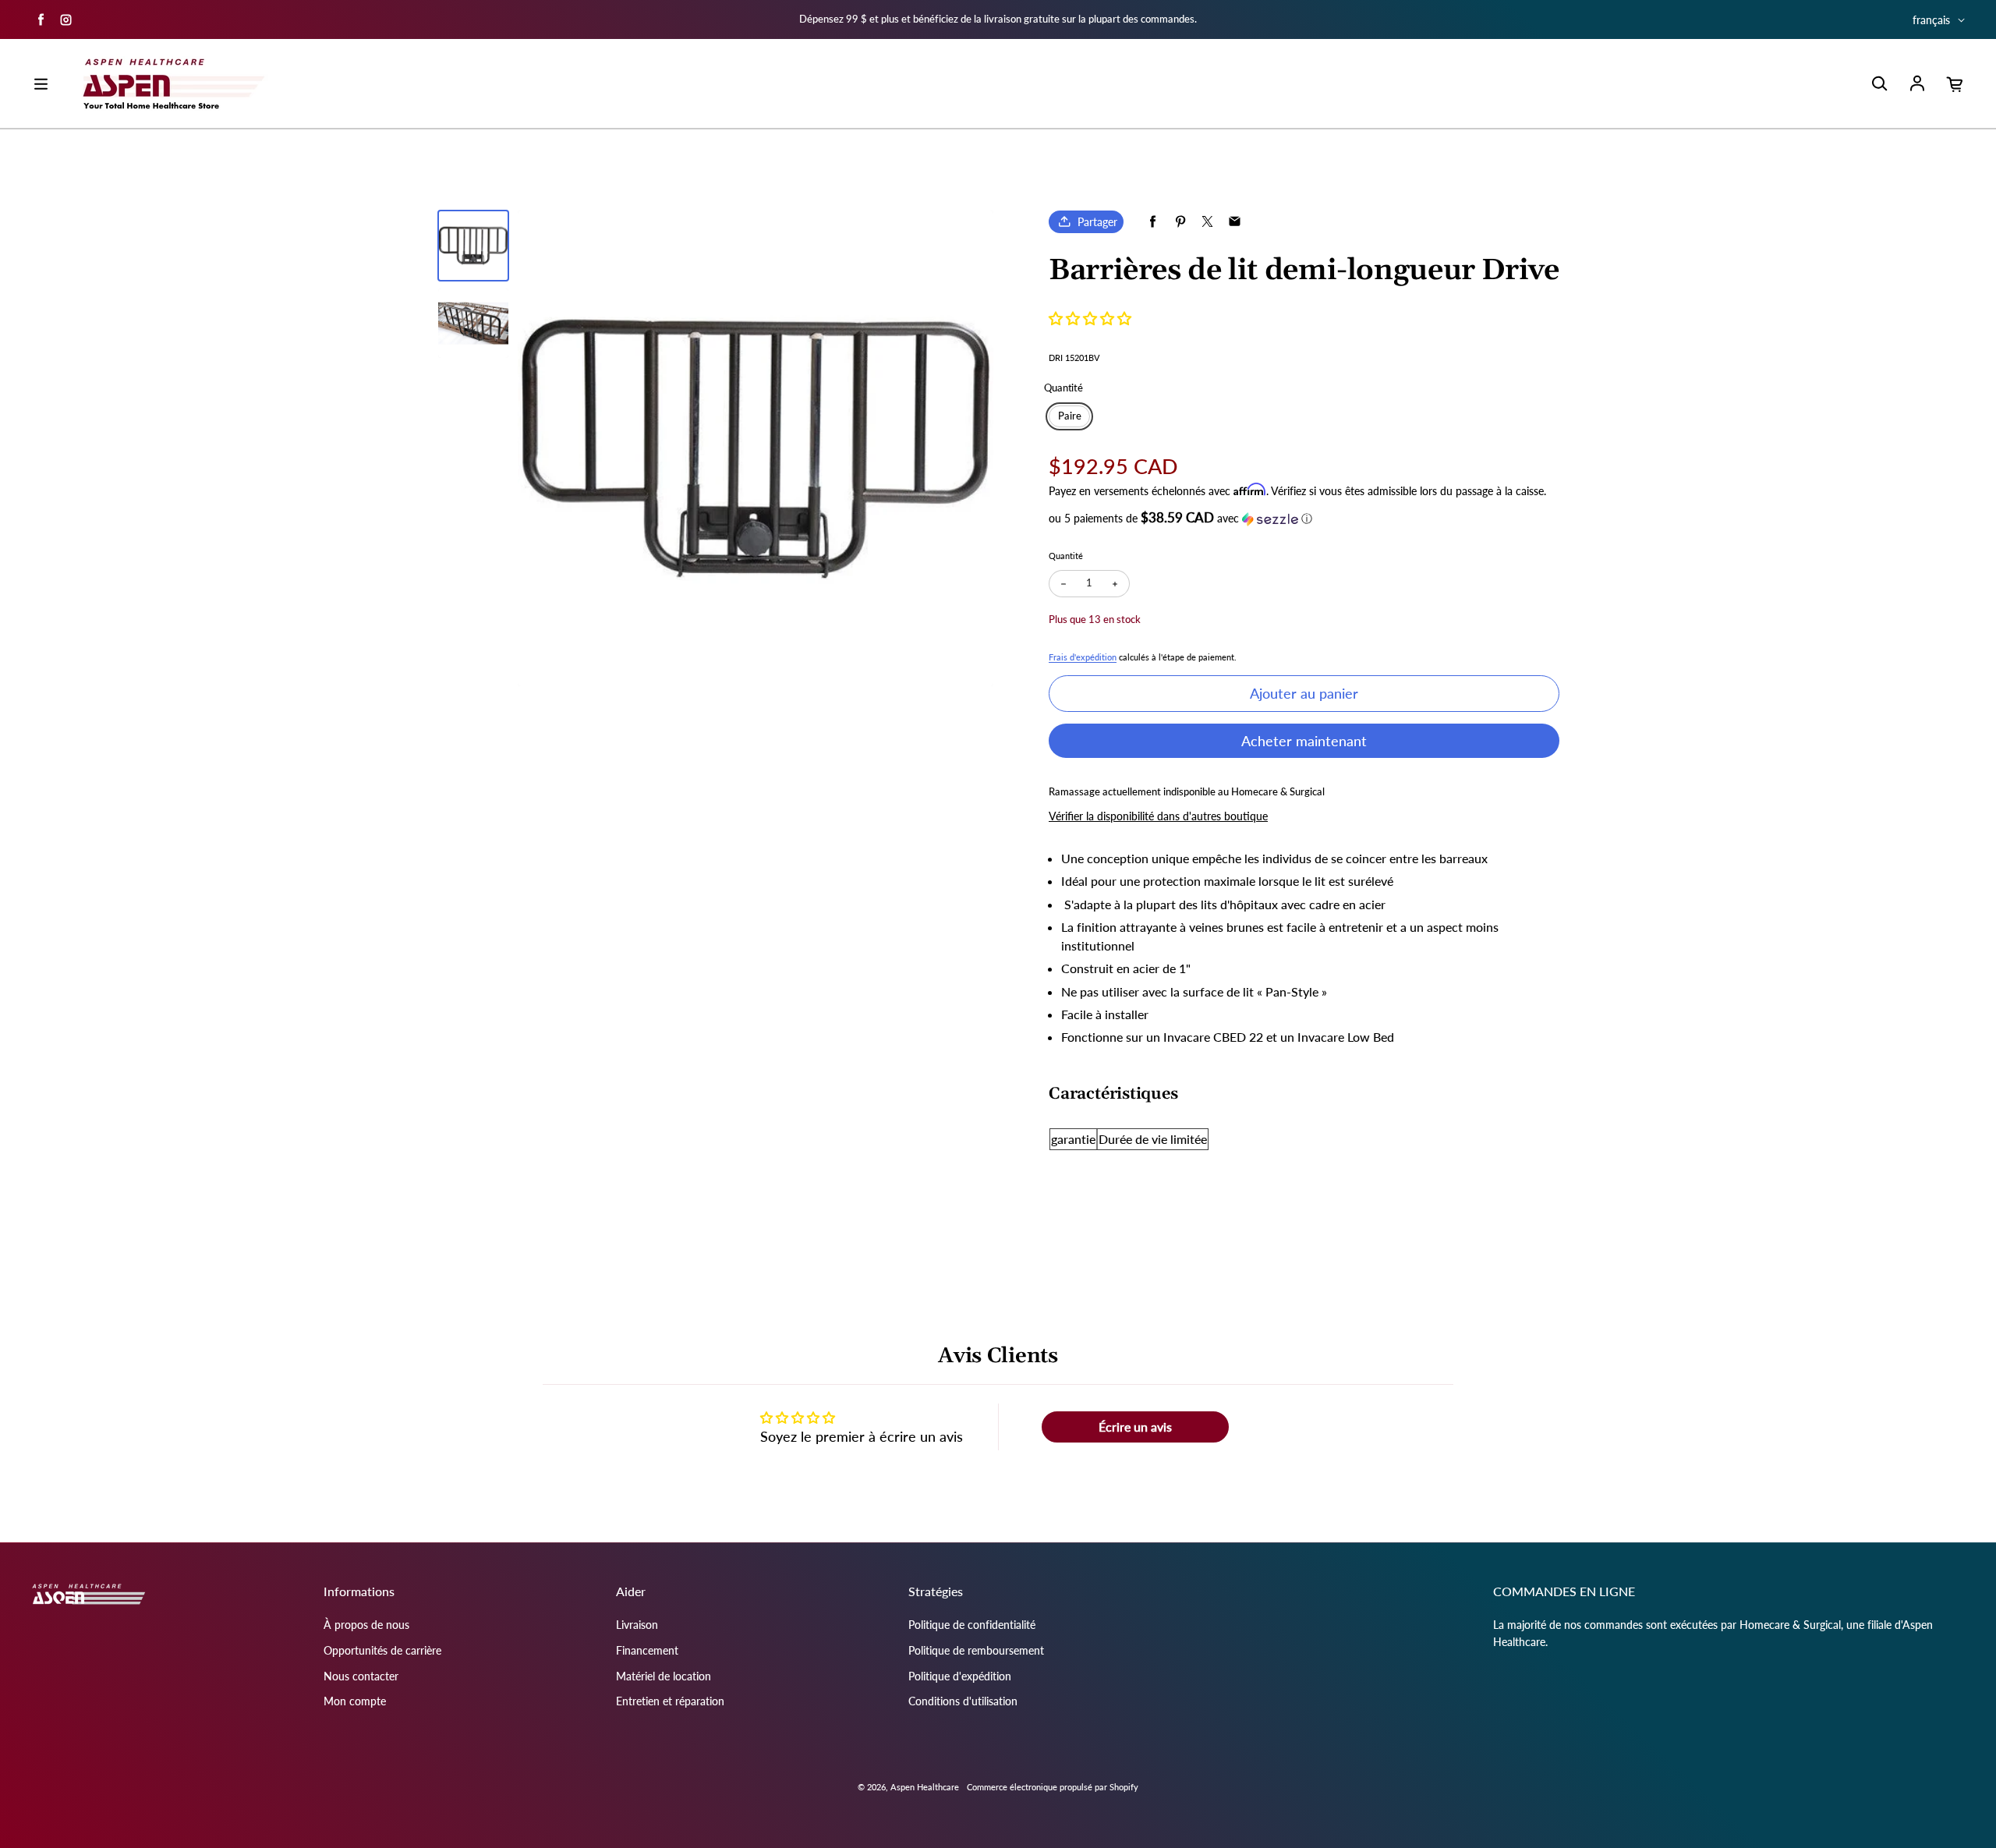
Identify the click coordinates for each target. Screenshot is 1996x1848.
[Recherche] (1879, 84)
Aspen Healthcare (925, 1787)
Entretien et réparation (670, 1701)
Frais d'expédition (1083, 657)
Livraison (637, 1625)
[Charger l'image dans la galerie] (473, 246)
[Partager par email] (1235, 222)
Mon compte (355, 1701)
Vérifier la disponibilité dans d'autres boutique (1158, 816)
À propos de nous (366, 1625)
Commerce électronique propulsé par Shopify (1053, 1787)
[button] (1090, 318)
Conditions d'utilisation (963, 1701)
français (1931, 20)
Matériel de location (664, 1676)
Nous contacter (361, 1676)
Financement (647, 1650)
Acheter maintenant (1304, 741)
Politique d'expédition (960, 1676)
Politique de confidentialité (972, 1625)
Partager (1097, 222)
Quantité (1066, 556)
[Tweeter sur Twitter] (1207, 222)
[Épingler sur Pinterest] (1180, 222)
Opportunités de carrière (382, 1650)
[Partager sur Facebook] (1153, 222)
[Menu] (41, 84)
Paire (1070, 416)
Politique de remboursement (976, 1650)
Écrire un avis (1135, 1427)
